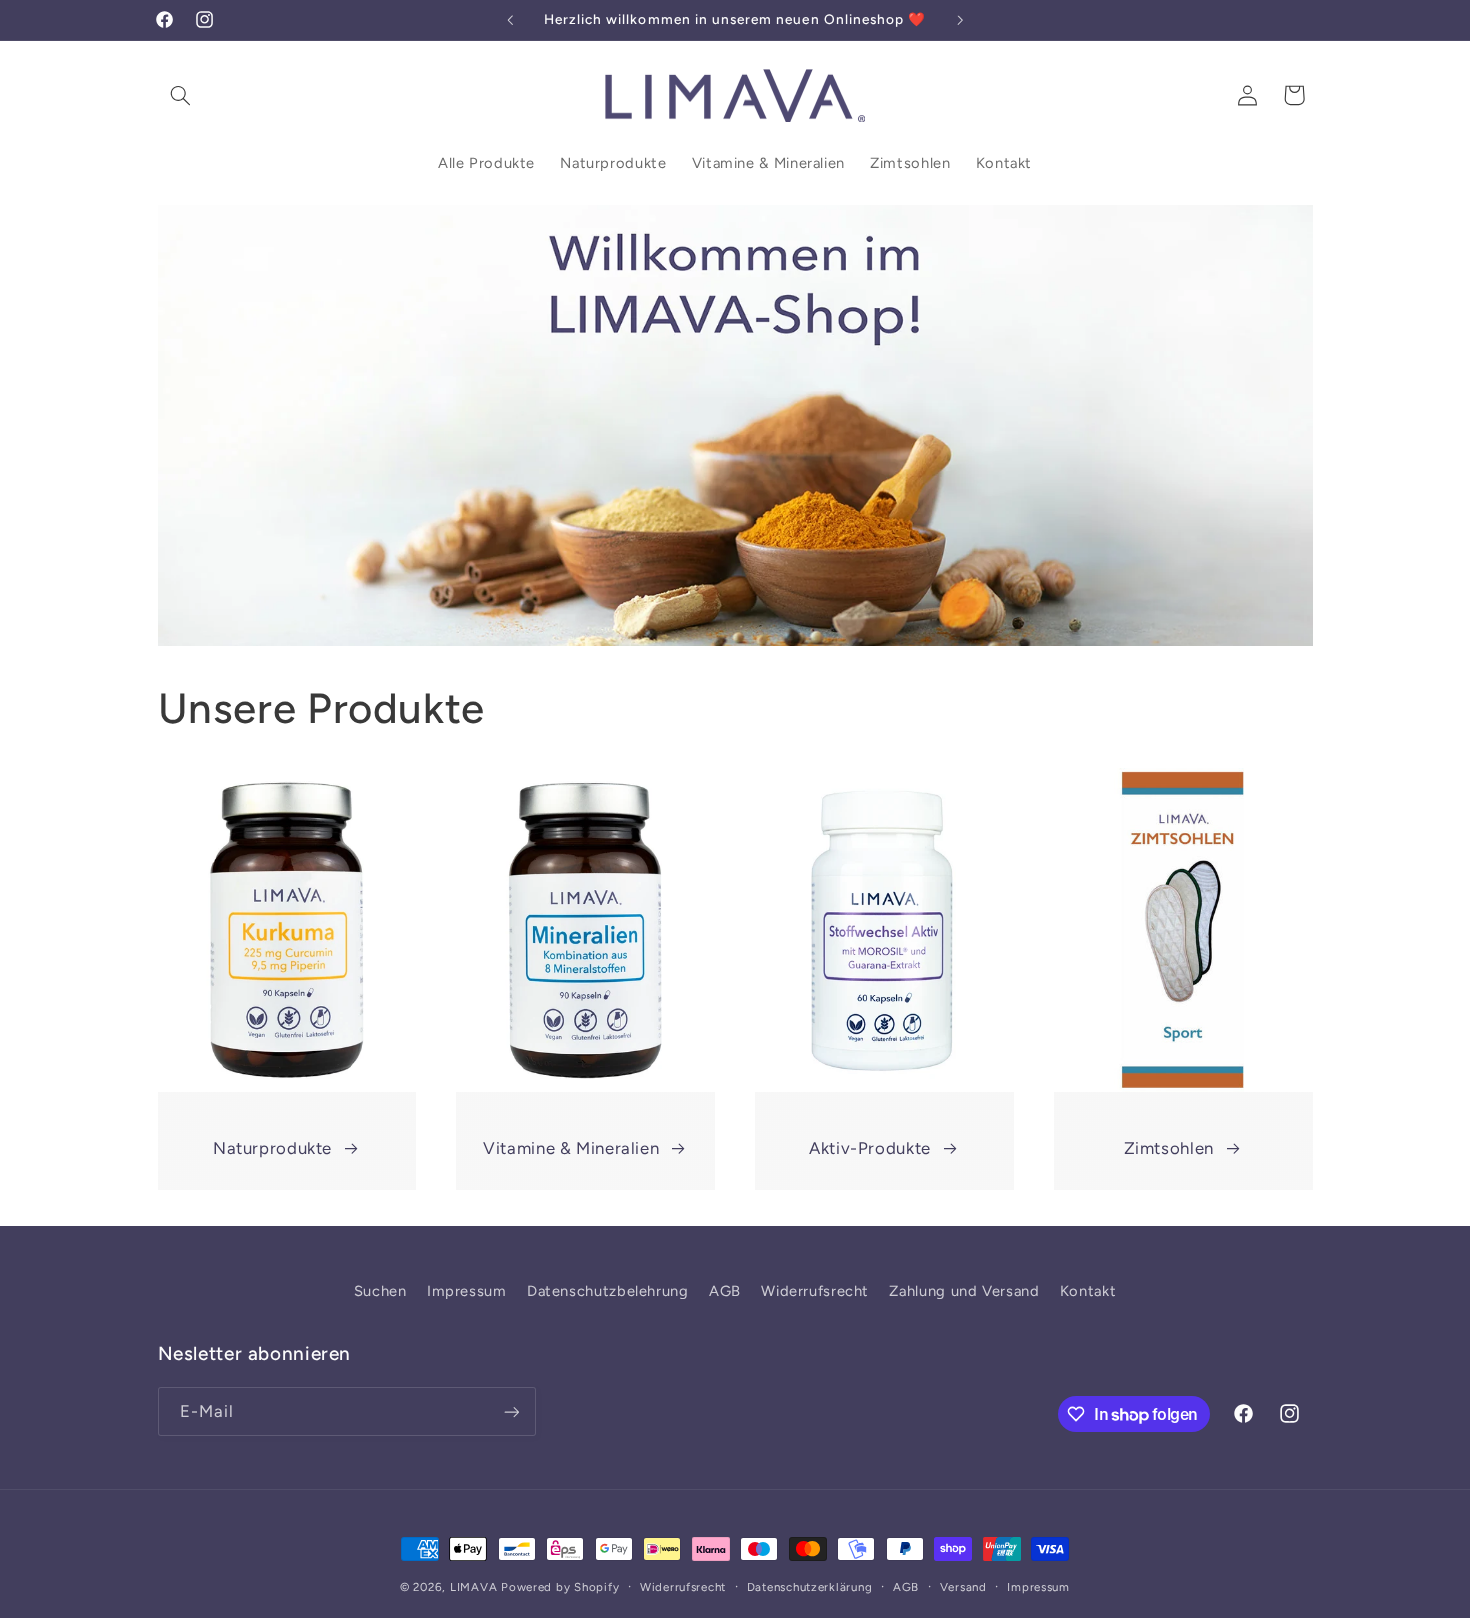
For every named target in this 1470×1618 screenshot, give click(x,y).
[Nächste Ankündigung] (960, 20)
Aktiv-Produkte (870, 1148)
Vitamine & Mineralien (571, 1148)
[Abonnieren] (511, 1411)
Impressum (467, 1291)
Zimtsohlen (1169, 1148)
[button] (181, 95)
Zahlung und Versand (964, 1291)
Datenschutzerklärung (810, 1587)
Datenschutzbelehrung (608, 1291)
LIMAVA (473, 1587)
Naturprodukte (272, 1148)
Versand (963, 1587)
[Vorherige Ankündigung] (510, 20)
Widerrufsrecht (815, 1291)
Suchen (380, 1291)
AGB (725, 1291)
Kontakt (1088, 1291)
